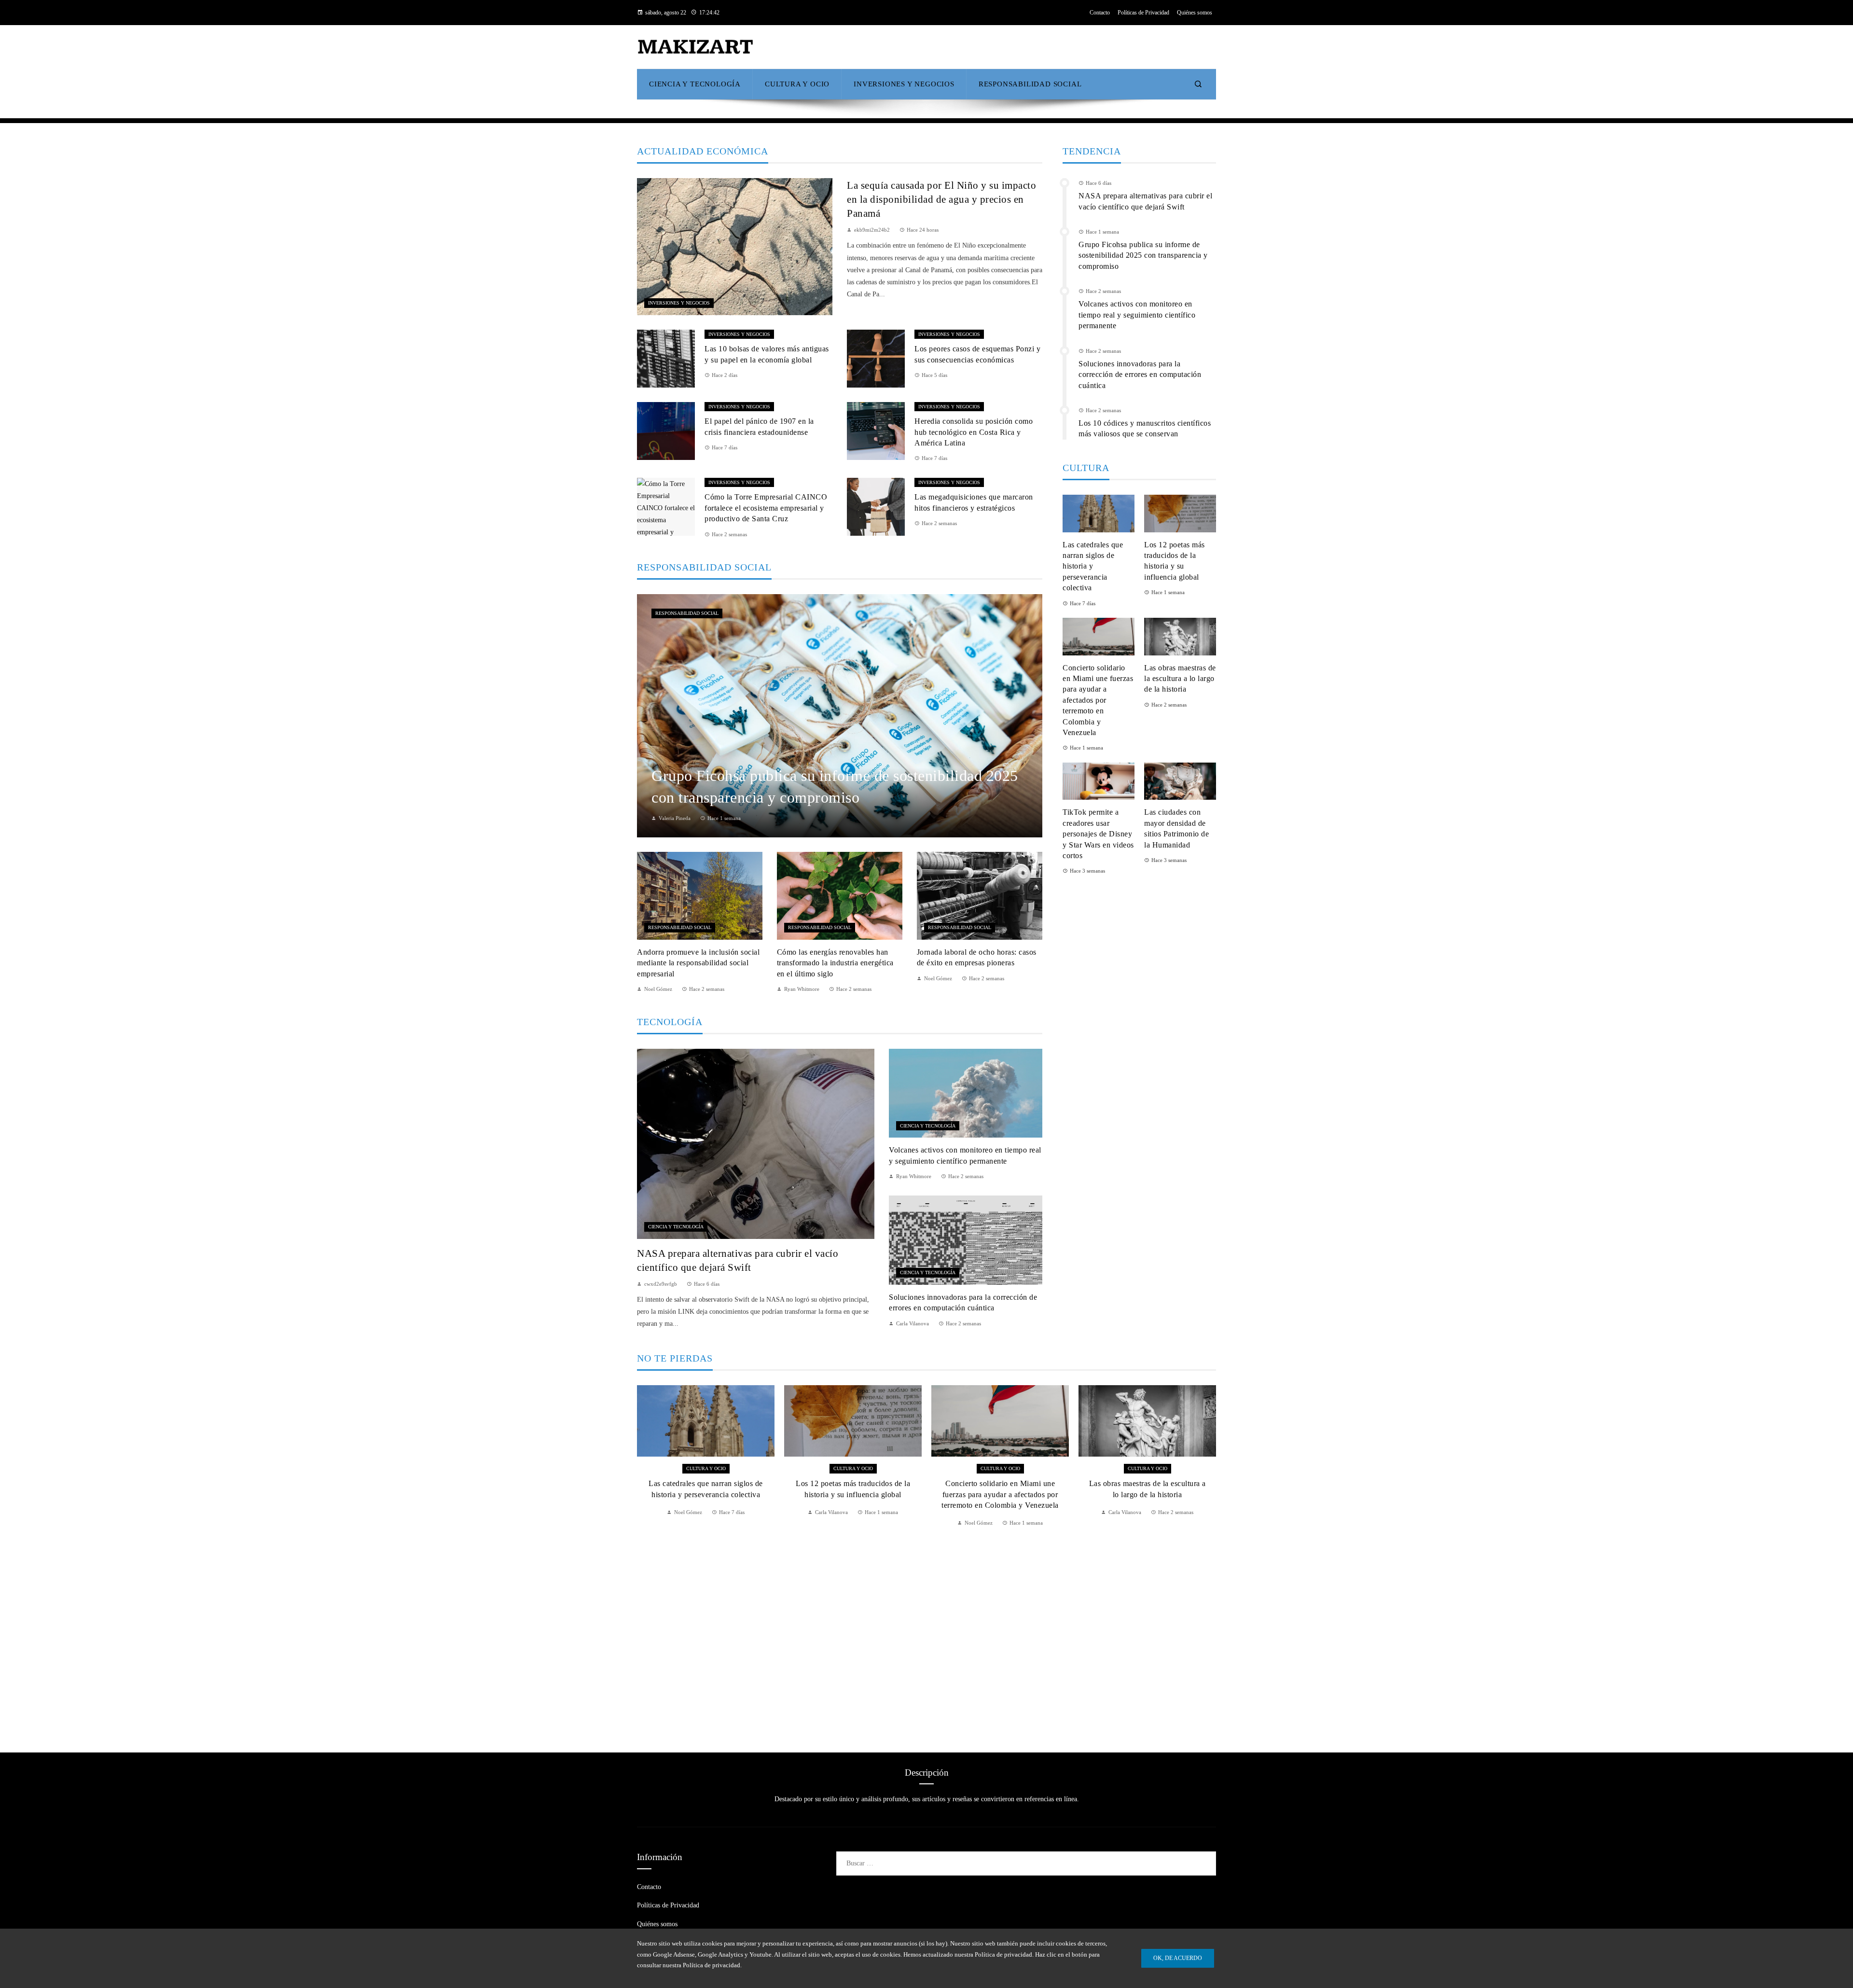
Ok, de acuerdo (1178, 1958)
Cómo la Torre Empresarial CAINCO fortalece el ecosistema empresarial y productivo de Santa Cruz (766, 508)
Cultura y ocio (706, 1468)
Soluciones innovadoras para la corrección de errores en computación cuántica (1140, 375)
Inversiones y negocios (679, 303)
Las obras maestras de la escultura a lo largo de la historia (1180, 679)
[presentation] (644, 1557)
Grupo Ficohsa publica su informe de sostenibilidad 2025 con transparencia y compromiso (1143, 255)
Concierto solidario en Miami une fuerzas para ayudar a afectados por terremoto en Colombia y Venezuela (1098, 700)
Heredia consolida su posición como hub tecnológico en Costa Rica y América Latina (974, 432)
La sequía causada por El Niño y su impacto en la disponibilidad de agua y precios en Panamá (941, 199)
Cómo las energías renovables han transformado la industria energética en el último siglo (835, 963)
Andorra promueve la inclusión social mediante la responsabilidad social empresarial (698, 963)
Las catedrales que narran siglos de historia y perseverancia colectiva (1093, 566)
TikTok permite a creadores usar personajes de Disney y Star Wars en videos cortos (1098, 834)
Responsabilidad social (687, 613)
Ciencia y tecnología (676, 1227)
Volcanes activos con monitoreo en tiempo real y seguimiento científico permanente (1137, 315)
